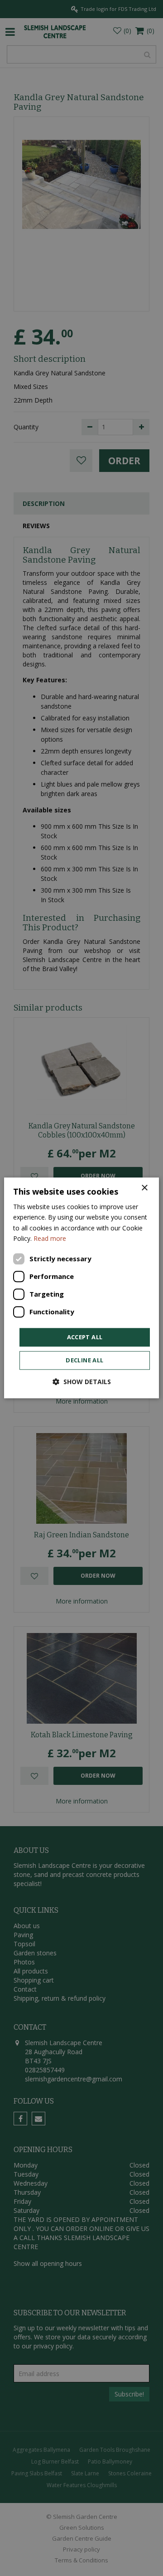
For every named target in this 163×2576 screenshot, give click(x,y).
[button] (82, 1382)
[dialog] (81, 1288)
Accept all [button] (85, 1337)
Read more (50, 1238)
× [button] (144, 1188)
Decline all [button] (84, 1361)
